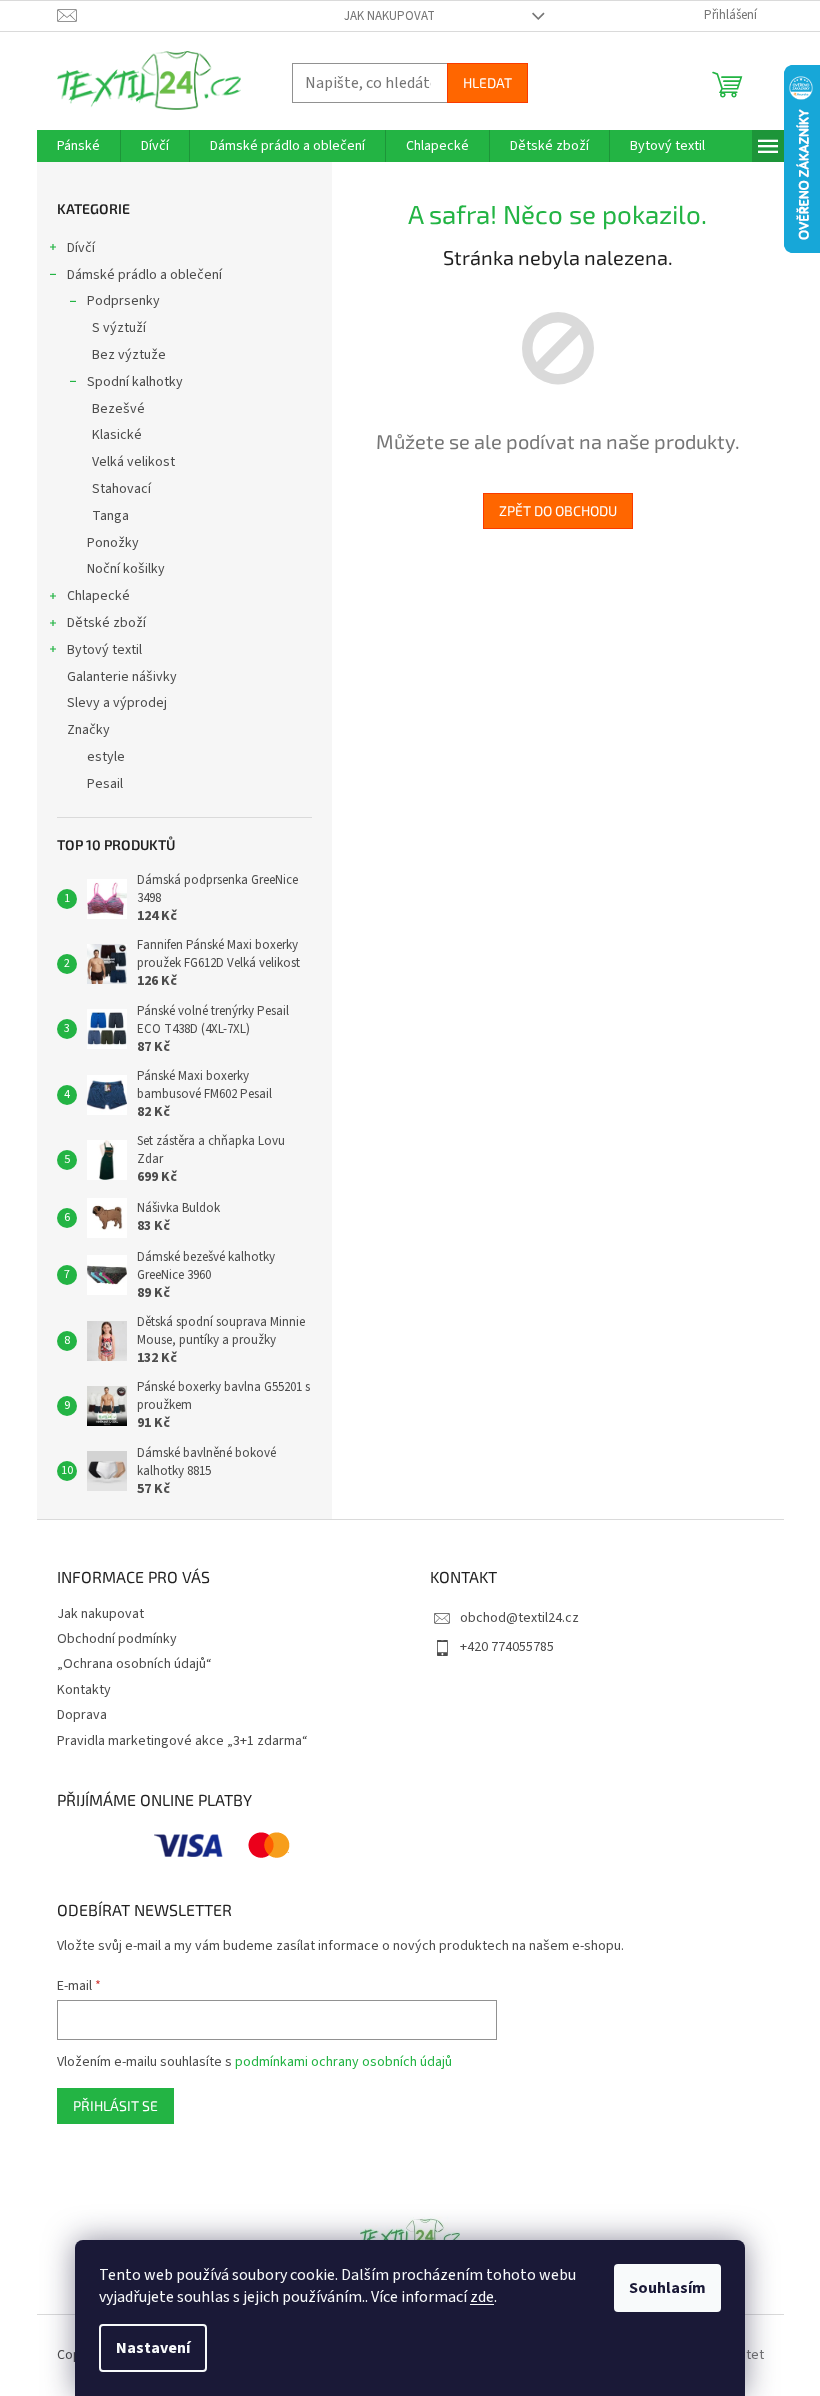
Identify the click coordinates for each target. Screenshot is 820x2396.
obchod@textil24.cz (519, 1618)
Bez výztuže (129, 355)
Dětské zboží (106, 623)
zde (482, 2297)
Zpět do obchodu (558, 510)
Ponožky (113, 543)
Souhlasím (667, 2288)
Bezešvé (118, 409)
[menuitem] (78, 146)
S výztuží (119, 328)
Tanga (110, 516)
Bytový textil (104, 650)
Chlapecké (98, 596)
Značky (88, 730)
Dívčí (81, 248)
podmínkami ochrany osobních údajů (343, 2062)
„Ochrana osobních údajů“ (134, 1664)
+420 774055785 (507, 1647)
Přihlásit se (115, 2105)
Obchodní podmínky (117, 1639)
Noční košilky (126, 569)
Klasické (117, 435)
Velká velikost (133, 462)
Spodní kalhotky (135, 382)
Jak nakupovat (389, 16)
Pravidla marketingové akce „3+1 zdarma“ (182, 1741)
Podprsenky (123, 301)
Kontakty (84, 1690)
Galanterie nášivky (122, 677)
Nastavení (153, 2348)
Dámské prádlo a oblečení (144, 275)
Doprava (82, 1715)
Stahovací (121, 489)
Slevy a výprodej (117, 703)
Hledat (487, 82)
